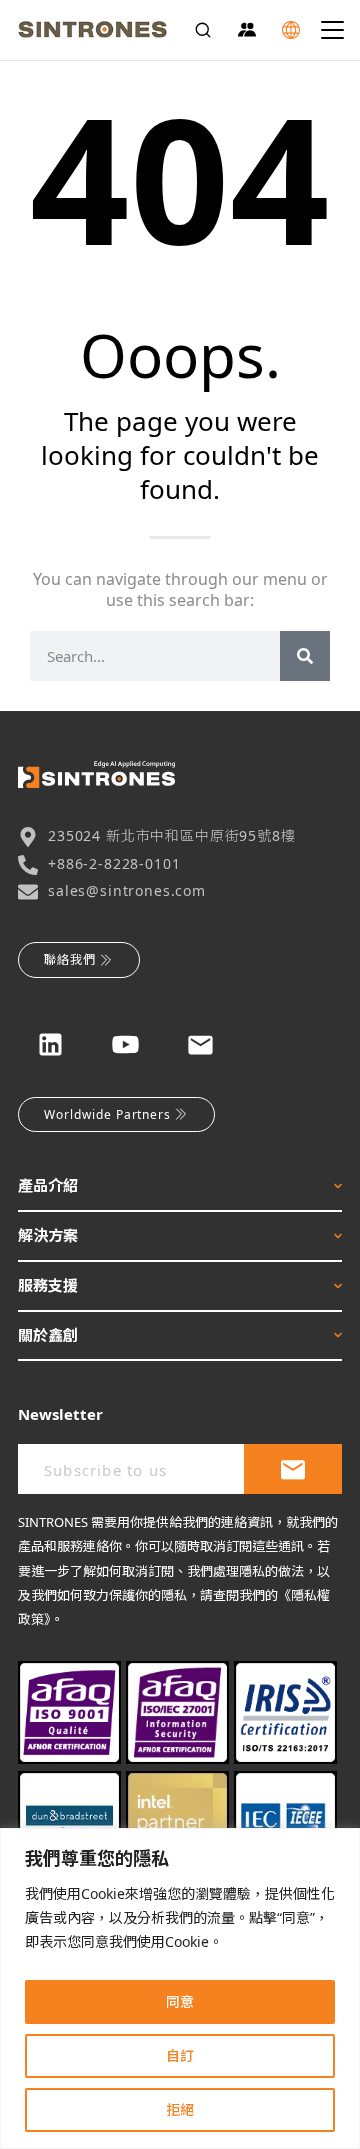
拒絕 (180, 2109)
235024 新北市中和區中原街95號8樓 (172, 835)
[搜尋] (305, 656)
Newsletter (60, 1414)
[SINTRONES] (92, 30)
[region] (180, 1988)
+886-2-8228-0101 (114, 863)
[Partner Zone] (247, 30)
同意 (180, 2001)
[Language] (291, 30)
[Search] (203, 30)
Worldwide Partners (107, 1114)
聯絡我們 (70, 959)
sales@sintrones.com (127, 890)
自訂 (180, 2055)
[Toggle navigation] (332, 30)
